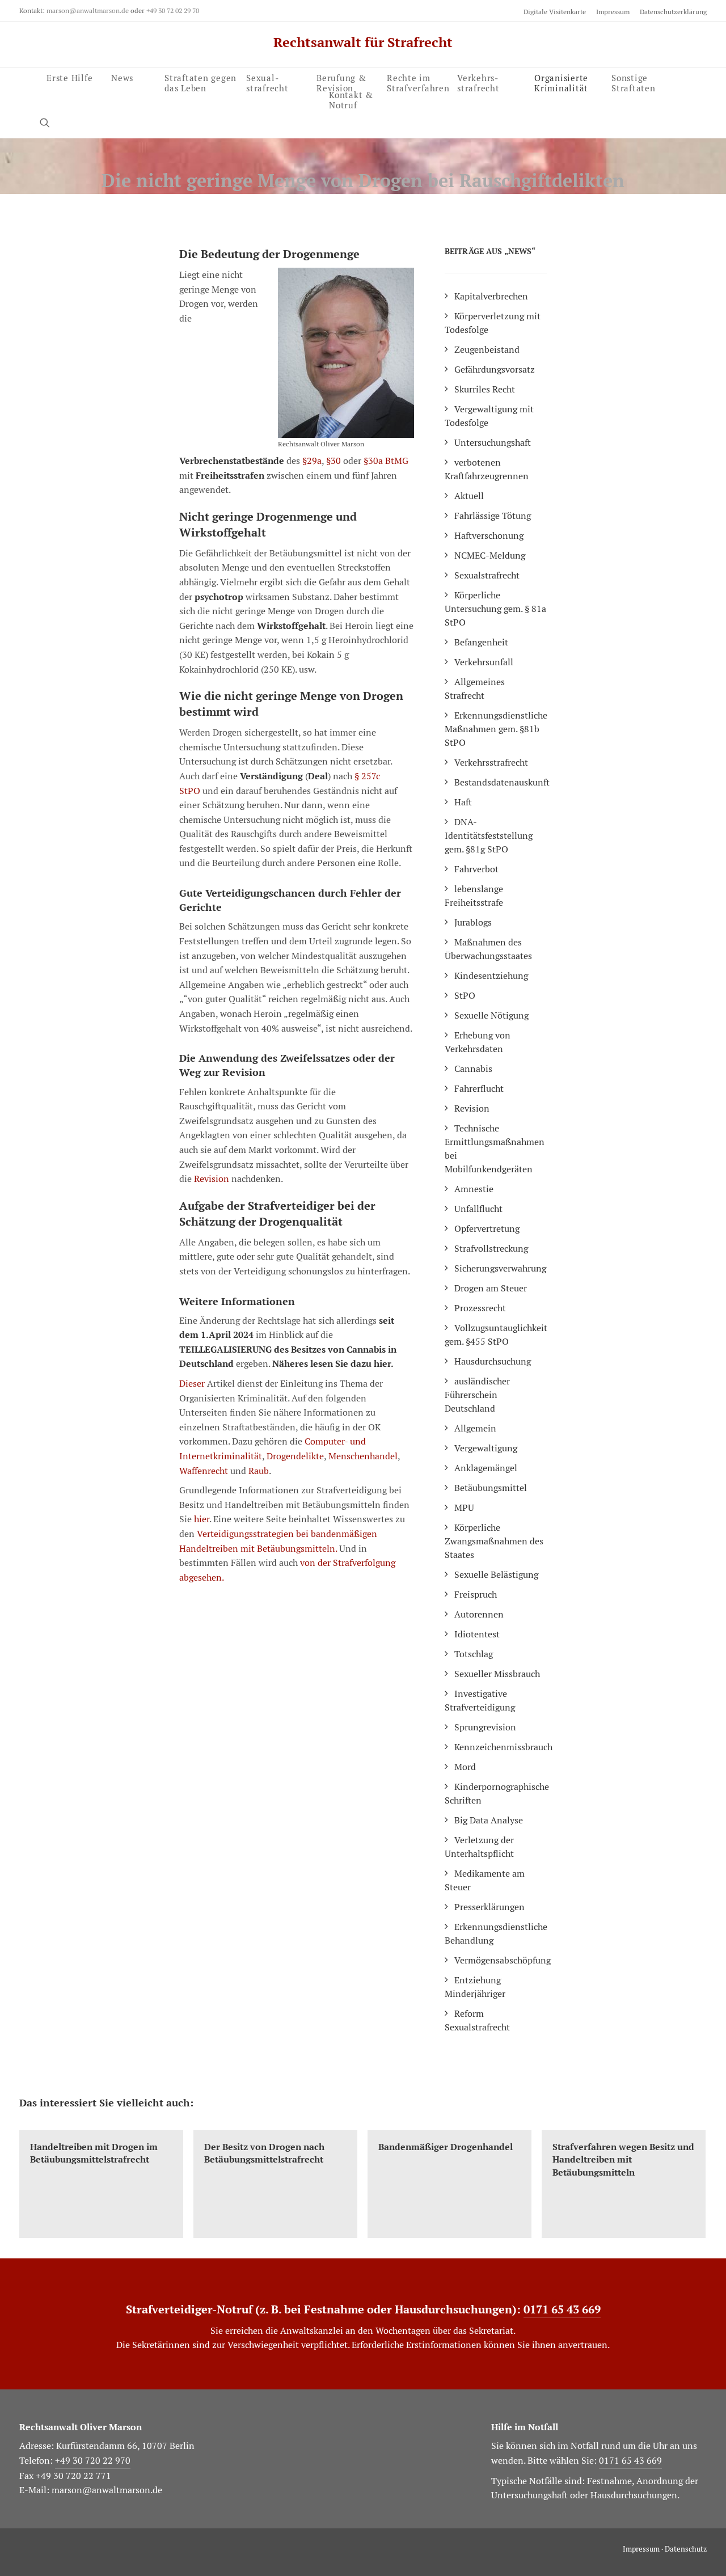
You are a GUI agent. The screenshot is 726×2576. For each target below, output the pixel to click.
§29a (312, 461)
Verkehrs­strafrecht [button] (478, 81)
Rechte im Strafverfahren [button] (418, 82)
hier (202, 1519)
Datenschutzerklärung (673, 12)
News (122, 77)
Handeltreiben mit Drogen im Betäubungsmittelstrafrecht (94, 2153)
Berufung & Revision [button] (341, 82)
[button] (50, 122)
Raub (259, 1471)
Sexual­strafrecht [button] (267, 82)
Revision (212, 1179)
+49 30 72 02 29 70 (173, 10)
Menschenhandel (363, 1456)
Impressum (613, 12)
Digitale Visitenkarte (555, 12)
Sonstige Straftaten (634, 81)
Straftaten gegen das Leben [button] (201, 82)
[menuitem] (557, 12)
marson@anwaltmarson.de (88, 10)
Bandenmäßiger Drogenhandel (446, 2147)
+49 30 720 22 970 (93, 2461)
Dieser (192, 1384)
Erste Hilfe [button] (69, 77)
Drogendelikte (295, 1456)
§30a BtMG (386, 461)
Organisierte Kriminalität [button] (561, 81)
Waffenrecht (204, 1471)
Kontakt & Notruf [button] (351, 98)
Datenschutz (686, 2549)
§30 (334, 461)
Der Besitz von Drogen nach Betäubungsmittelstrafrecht (264, 2153)
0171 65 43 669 (562, 2309)
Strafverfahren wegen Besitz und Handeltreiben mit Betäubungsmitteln (623, 2160)
